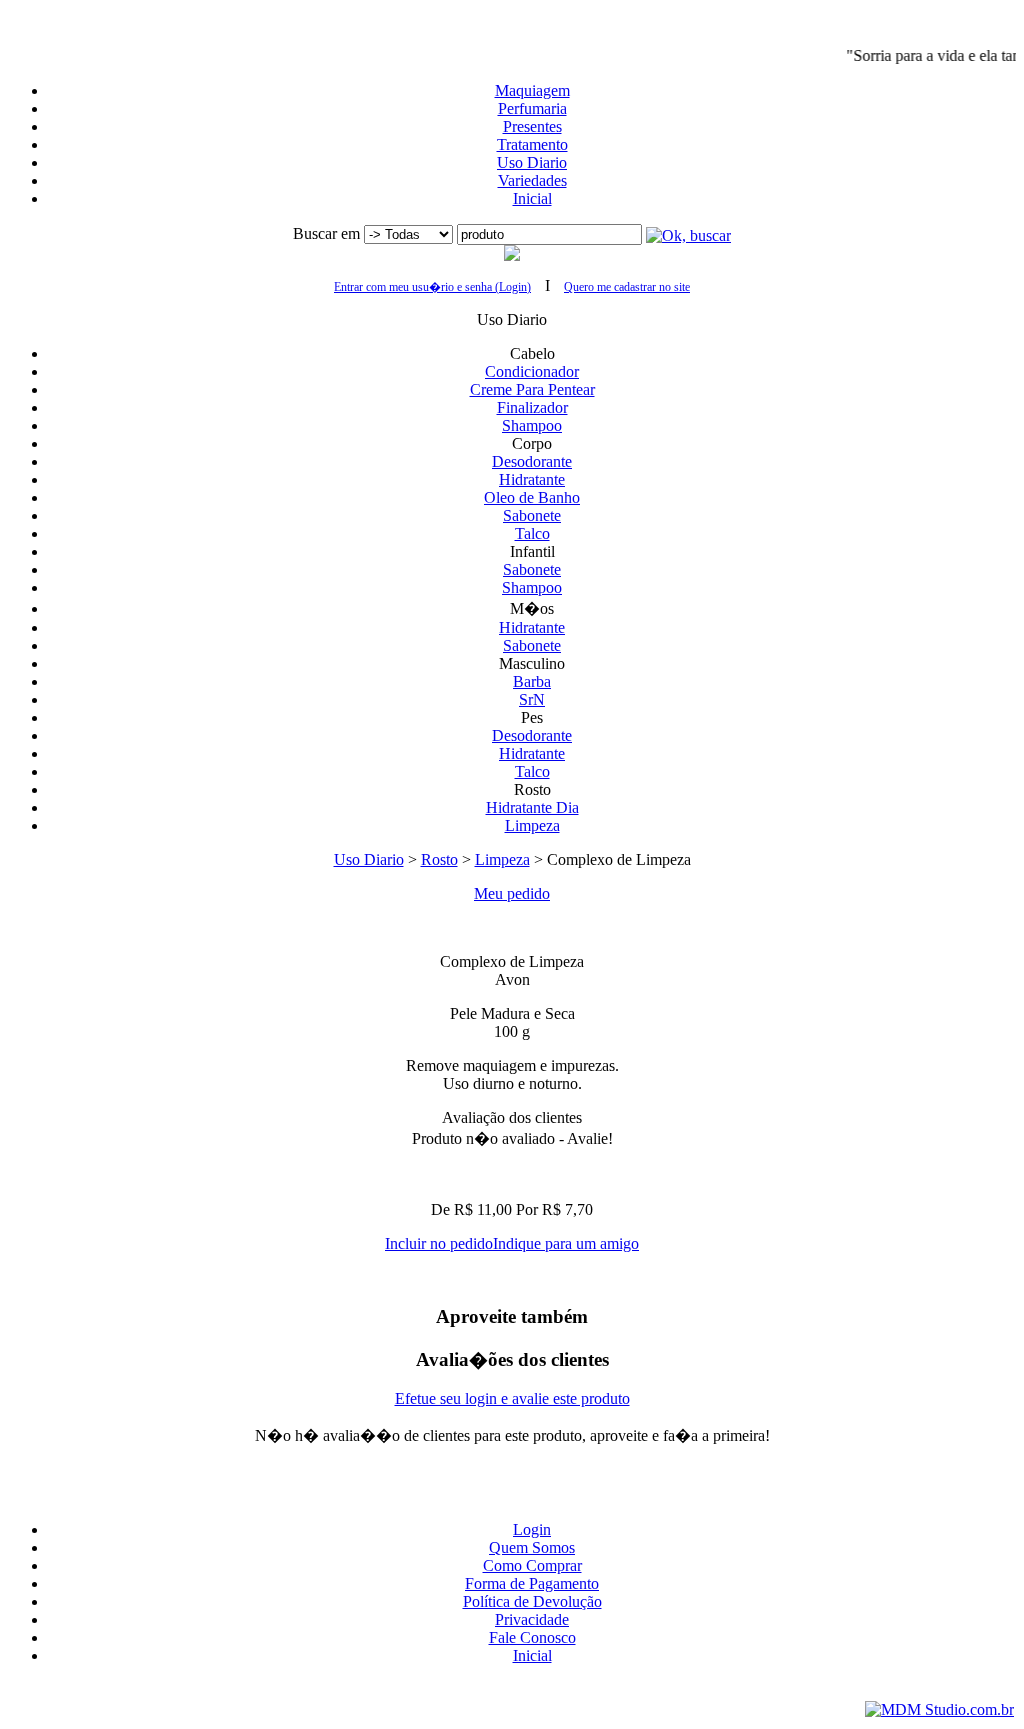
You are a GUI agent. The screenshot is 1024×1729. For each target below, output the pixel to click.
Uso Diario (532, 162)
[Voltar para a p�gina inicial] (512, 17)
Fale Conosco (532, 1637)
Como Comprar (532, 1565)
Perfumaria (532, 108)
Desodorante (532, 461)
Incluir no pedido (439, 1243)
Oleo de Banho (532, 497)
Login (532, 1529)
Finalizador (532, 407)
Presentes (532, 126)
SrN (532, 699)
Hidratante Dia (532, 807)
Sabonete (532, 515)
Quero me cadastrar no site (627, 287)
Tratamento (532, 144)
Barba (532, 681)
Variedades (532, 180)
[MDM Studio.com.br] (939, 1709)
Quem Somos (532, 1547)
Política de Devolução (532, 1601)
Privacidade (532, 1619)
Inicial (532, 198)
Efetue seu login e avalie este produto (512, 1398)
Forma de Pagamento (532, 1583)
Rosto (439, 859)
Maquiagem (532, 90)
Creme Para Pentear (532, 389)
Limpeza (532, 825)
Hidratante (532, 479)
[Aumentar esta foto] (512, 928)
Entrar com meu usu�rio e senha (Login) (432, 287)
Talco (532, 533)
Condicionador (532, 371)
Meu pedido (512, 893)
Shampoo (532, 425)
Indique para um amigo (566, 1243)
